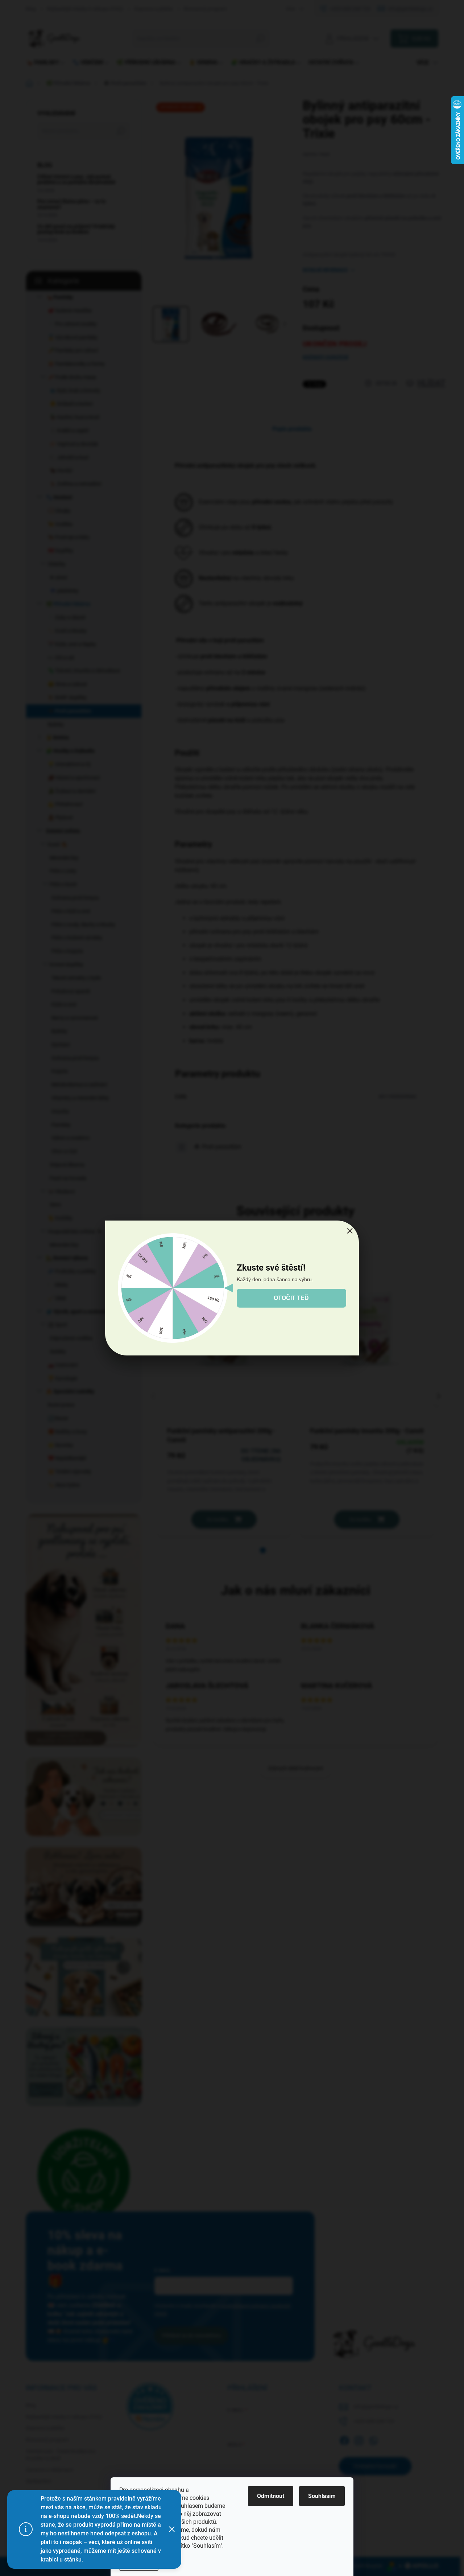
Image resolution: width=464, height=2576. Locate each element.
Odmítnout (271, 2496)
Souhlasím (322, 2496)
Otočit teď (291, 1298)
